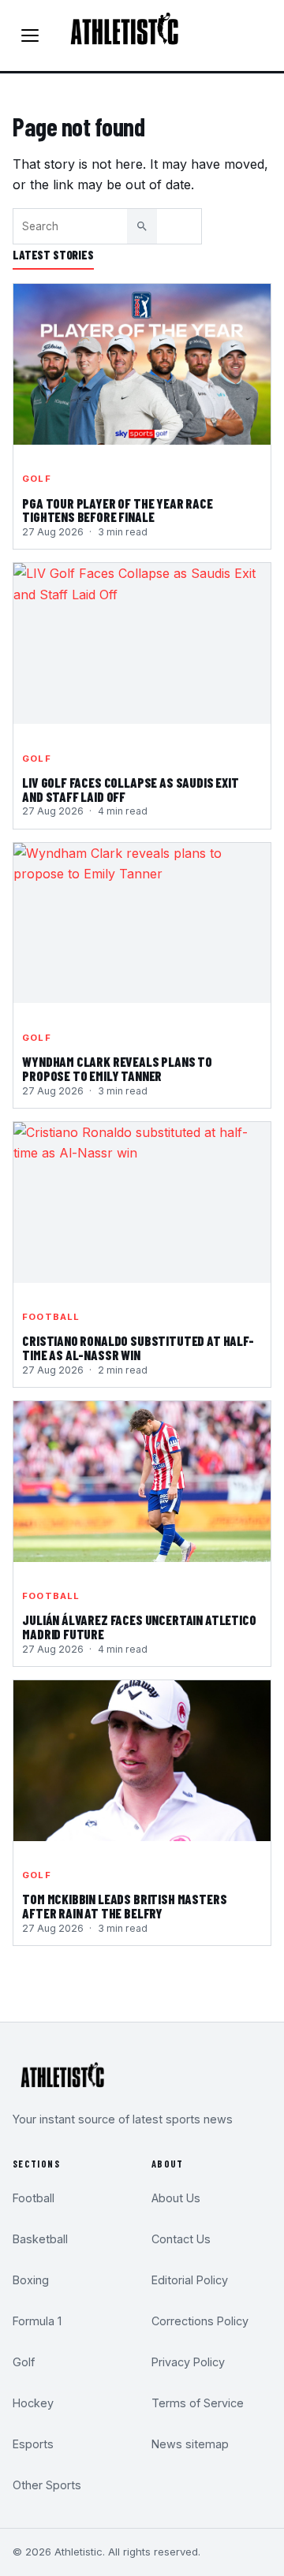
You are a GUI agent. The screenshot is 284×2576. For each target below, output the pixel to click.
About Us (176, 2198)
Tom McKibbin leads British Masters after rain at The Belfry (124, 1907)
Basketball (40, 2239)
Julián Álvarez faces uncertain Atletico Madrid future (139, 1627)
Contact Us (181, 2239)
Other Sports (47, 2485)
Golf (36, 479)
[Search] (142, 226)
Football (51, 1317)
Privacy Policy (188, 2362)
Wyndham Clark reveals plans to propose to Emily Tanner (117, 1069)
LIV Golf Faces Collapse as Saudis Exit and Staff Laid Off (131, 790)
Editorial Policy (190, 2280)
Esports (33, 2444)
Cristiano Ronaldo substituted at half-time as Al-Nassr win (138, 1348)
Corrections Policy (200, 2321)
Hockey (33, 2403)
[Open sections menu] (30, 35)
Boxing (31, 2280)
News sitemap (190, 2444)
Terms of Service (198, 2403)
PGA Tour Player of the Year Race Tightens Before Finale (118, 511)
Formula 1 (37, 2321)
